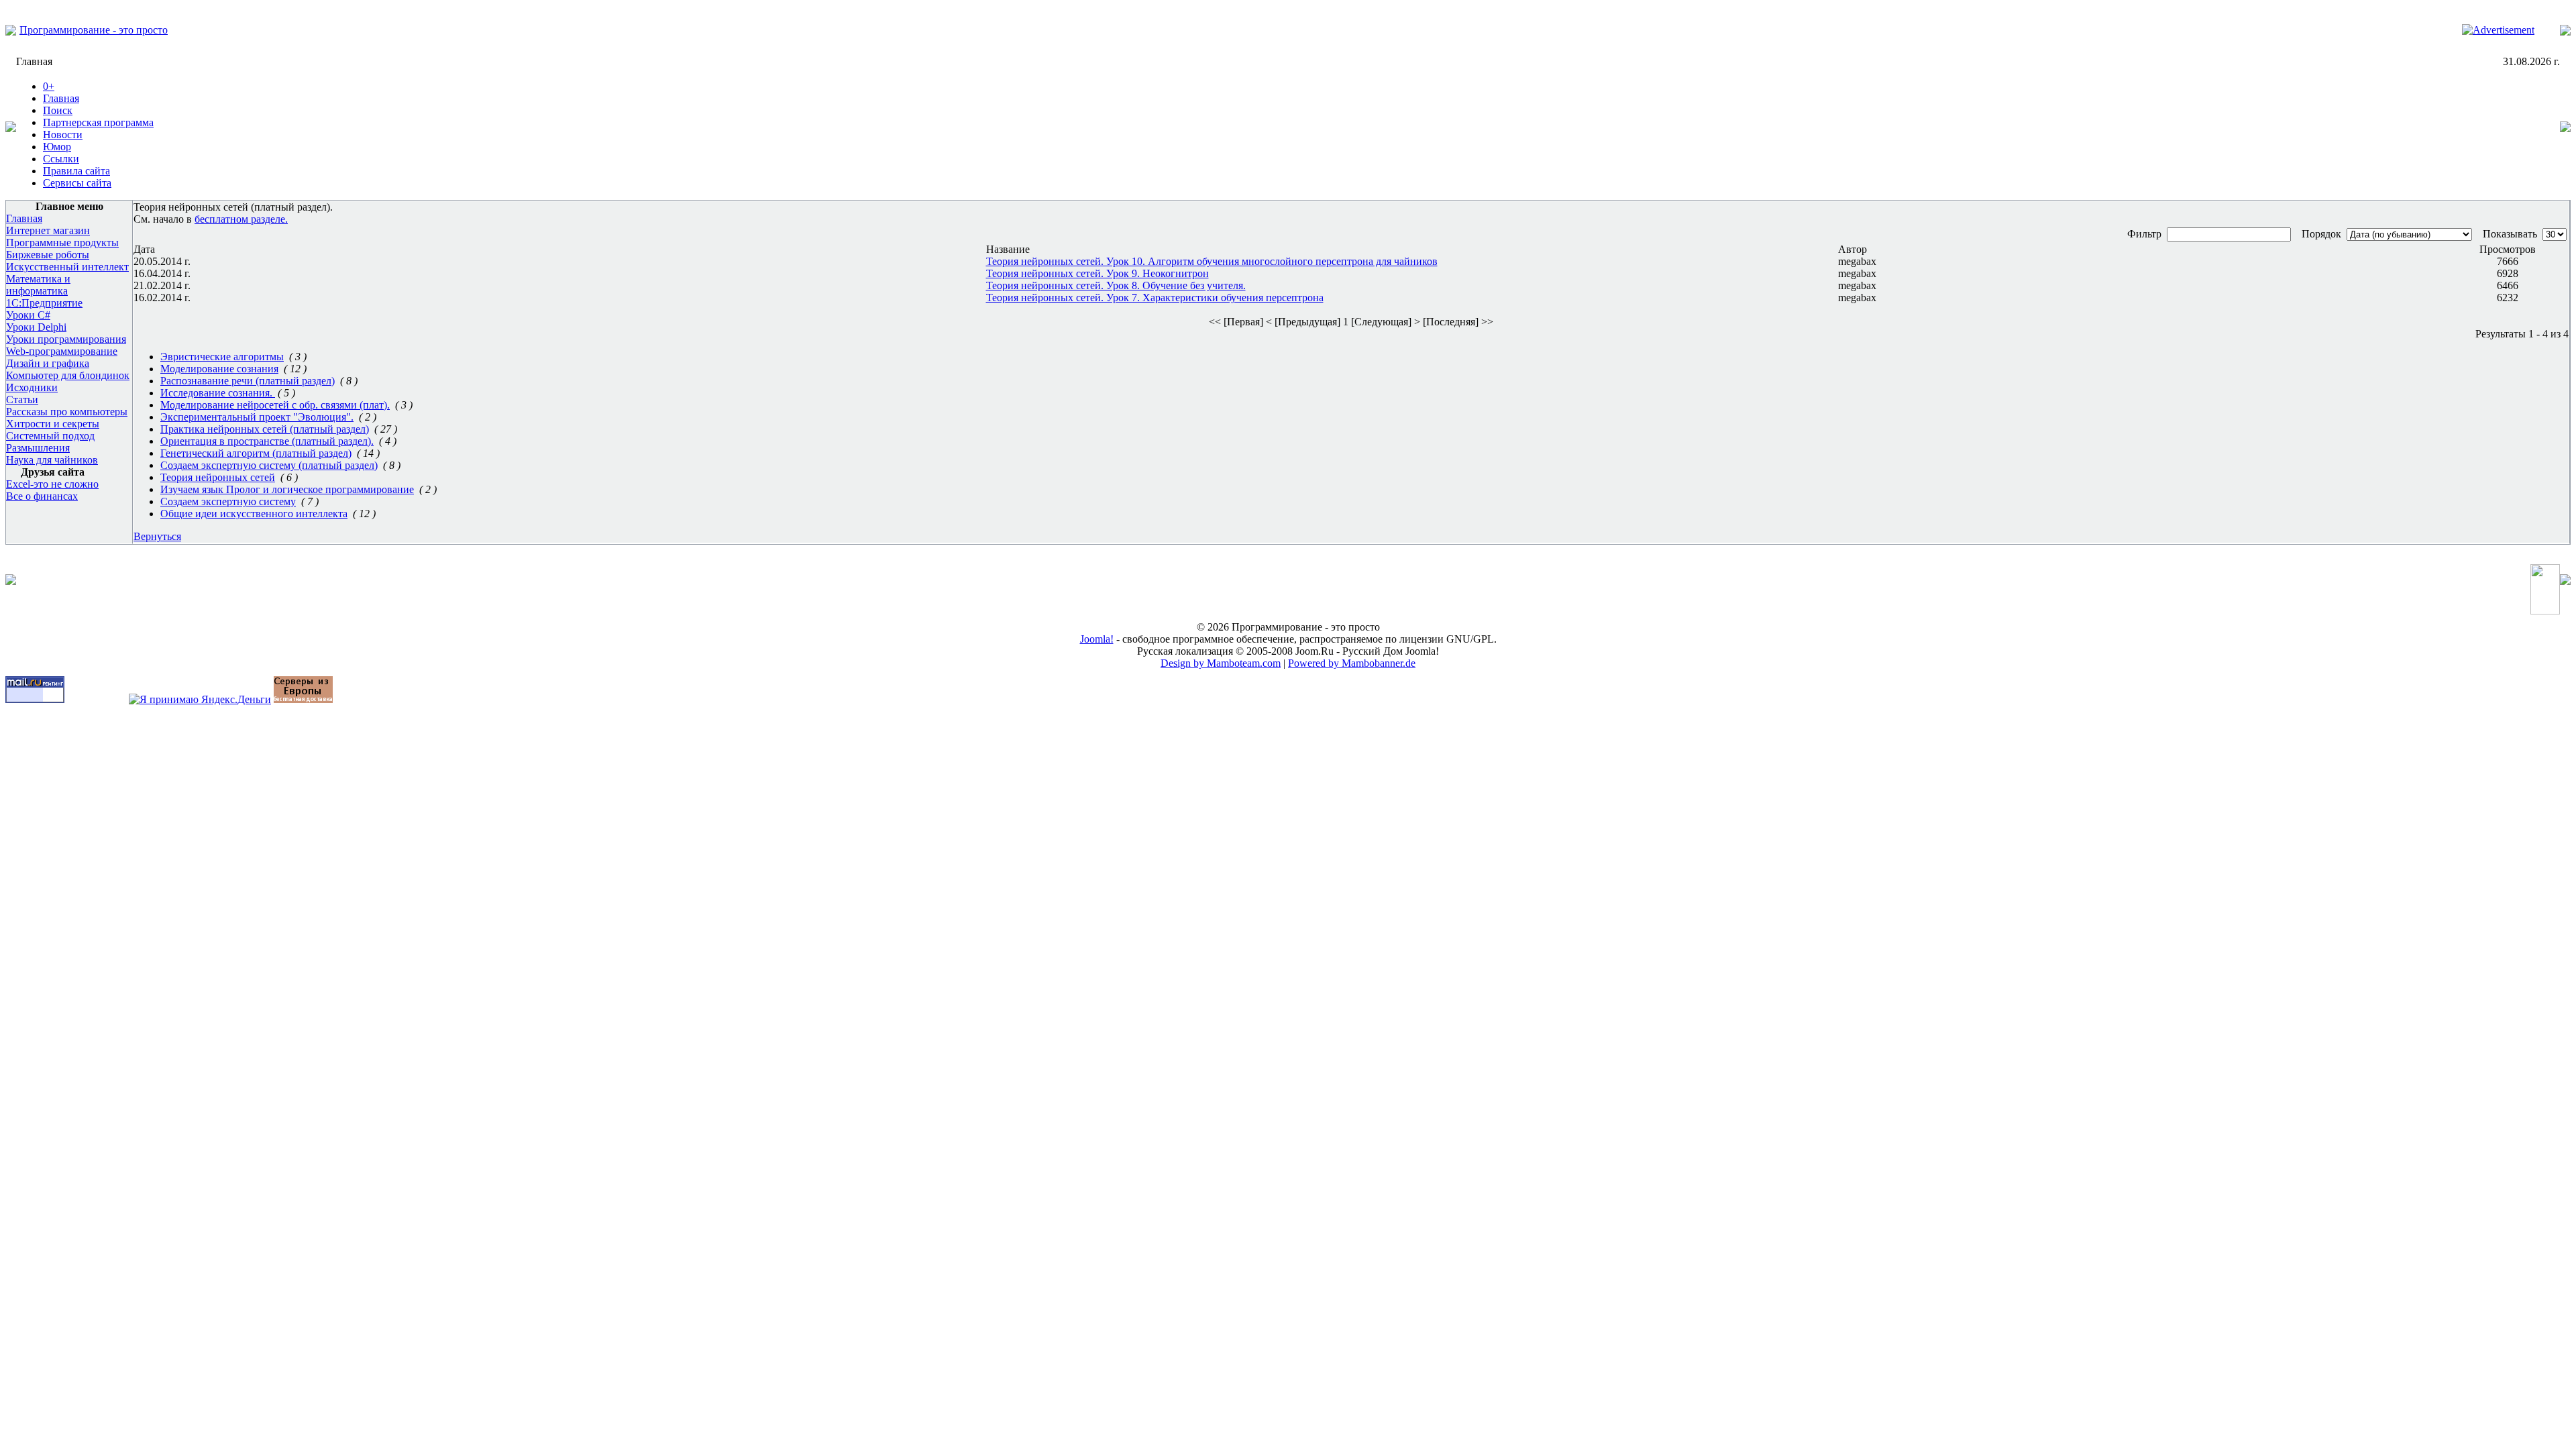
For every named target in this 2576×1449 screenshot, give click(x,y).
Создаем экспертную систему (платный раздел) (269, 465)
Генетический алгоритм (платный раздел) (256, 453)
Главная (61, 98)
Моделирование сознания (219, 369)
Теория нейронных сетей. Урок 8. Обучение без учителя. (1116, 285)
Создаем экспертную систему (228, 501)
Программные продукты (62, 243)
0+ (49, 86)
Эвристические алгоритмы (222, 357)
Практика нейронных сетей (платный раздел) (265, 429)
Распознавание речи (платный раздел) (248, 381)
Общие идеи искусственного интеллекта (254, 514)
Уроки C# (28, 315)
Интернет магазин (48, 230)
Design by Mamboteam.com (1221, 663)
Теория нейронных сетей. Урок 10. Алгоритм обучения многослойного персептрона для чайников (1212, 261)
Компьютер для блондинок (68, 375)
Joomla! (1097, 639)
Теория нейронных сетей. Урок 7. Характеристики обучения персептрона (1155, 298)
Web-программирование (62, 351)
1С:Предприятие (44, 303)
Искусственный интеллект (67, 267)
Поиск (58, 110)
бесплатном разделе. (241, 219)
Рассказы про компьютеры (67, 412)
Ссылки (61, 159)
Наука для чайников (52, 460)
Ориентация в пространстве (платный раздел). (267, 441)
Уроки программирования (66, 339)
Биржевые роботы (48, 255)
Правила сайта (76, 171)
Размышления (38, 448)
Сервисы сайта (77, 183)
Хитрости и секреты (53, 424)
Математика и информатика (38, 285)
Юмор (57, 147)
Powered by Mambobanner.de (1352, 663)
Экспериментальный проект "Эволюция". (257, 417)
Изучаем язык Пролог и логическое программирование (287, 489)
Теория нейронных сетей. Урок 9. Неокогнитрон (1097, 273)
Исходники (32, 387)
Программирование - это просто (94, 30)
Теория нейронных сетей (218, 477)
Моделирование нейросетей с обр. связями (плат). (275, 405)
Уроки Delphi (36, 327)
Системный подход (50, 436)
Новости (63, 135)
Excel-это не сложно (52, 484)
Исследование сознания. (218, 393)
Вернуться (157, 536)
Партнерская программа (98, 122)
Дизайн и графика (48, 363)
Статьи (22, 399)
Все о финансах (42, 496)
